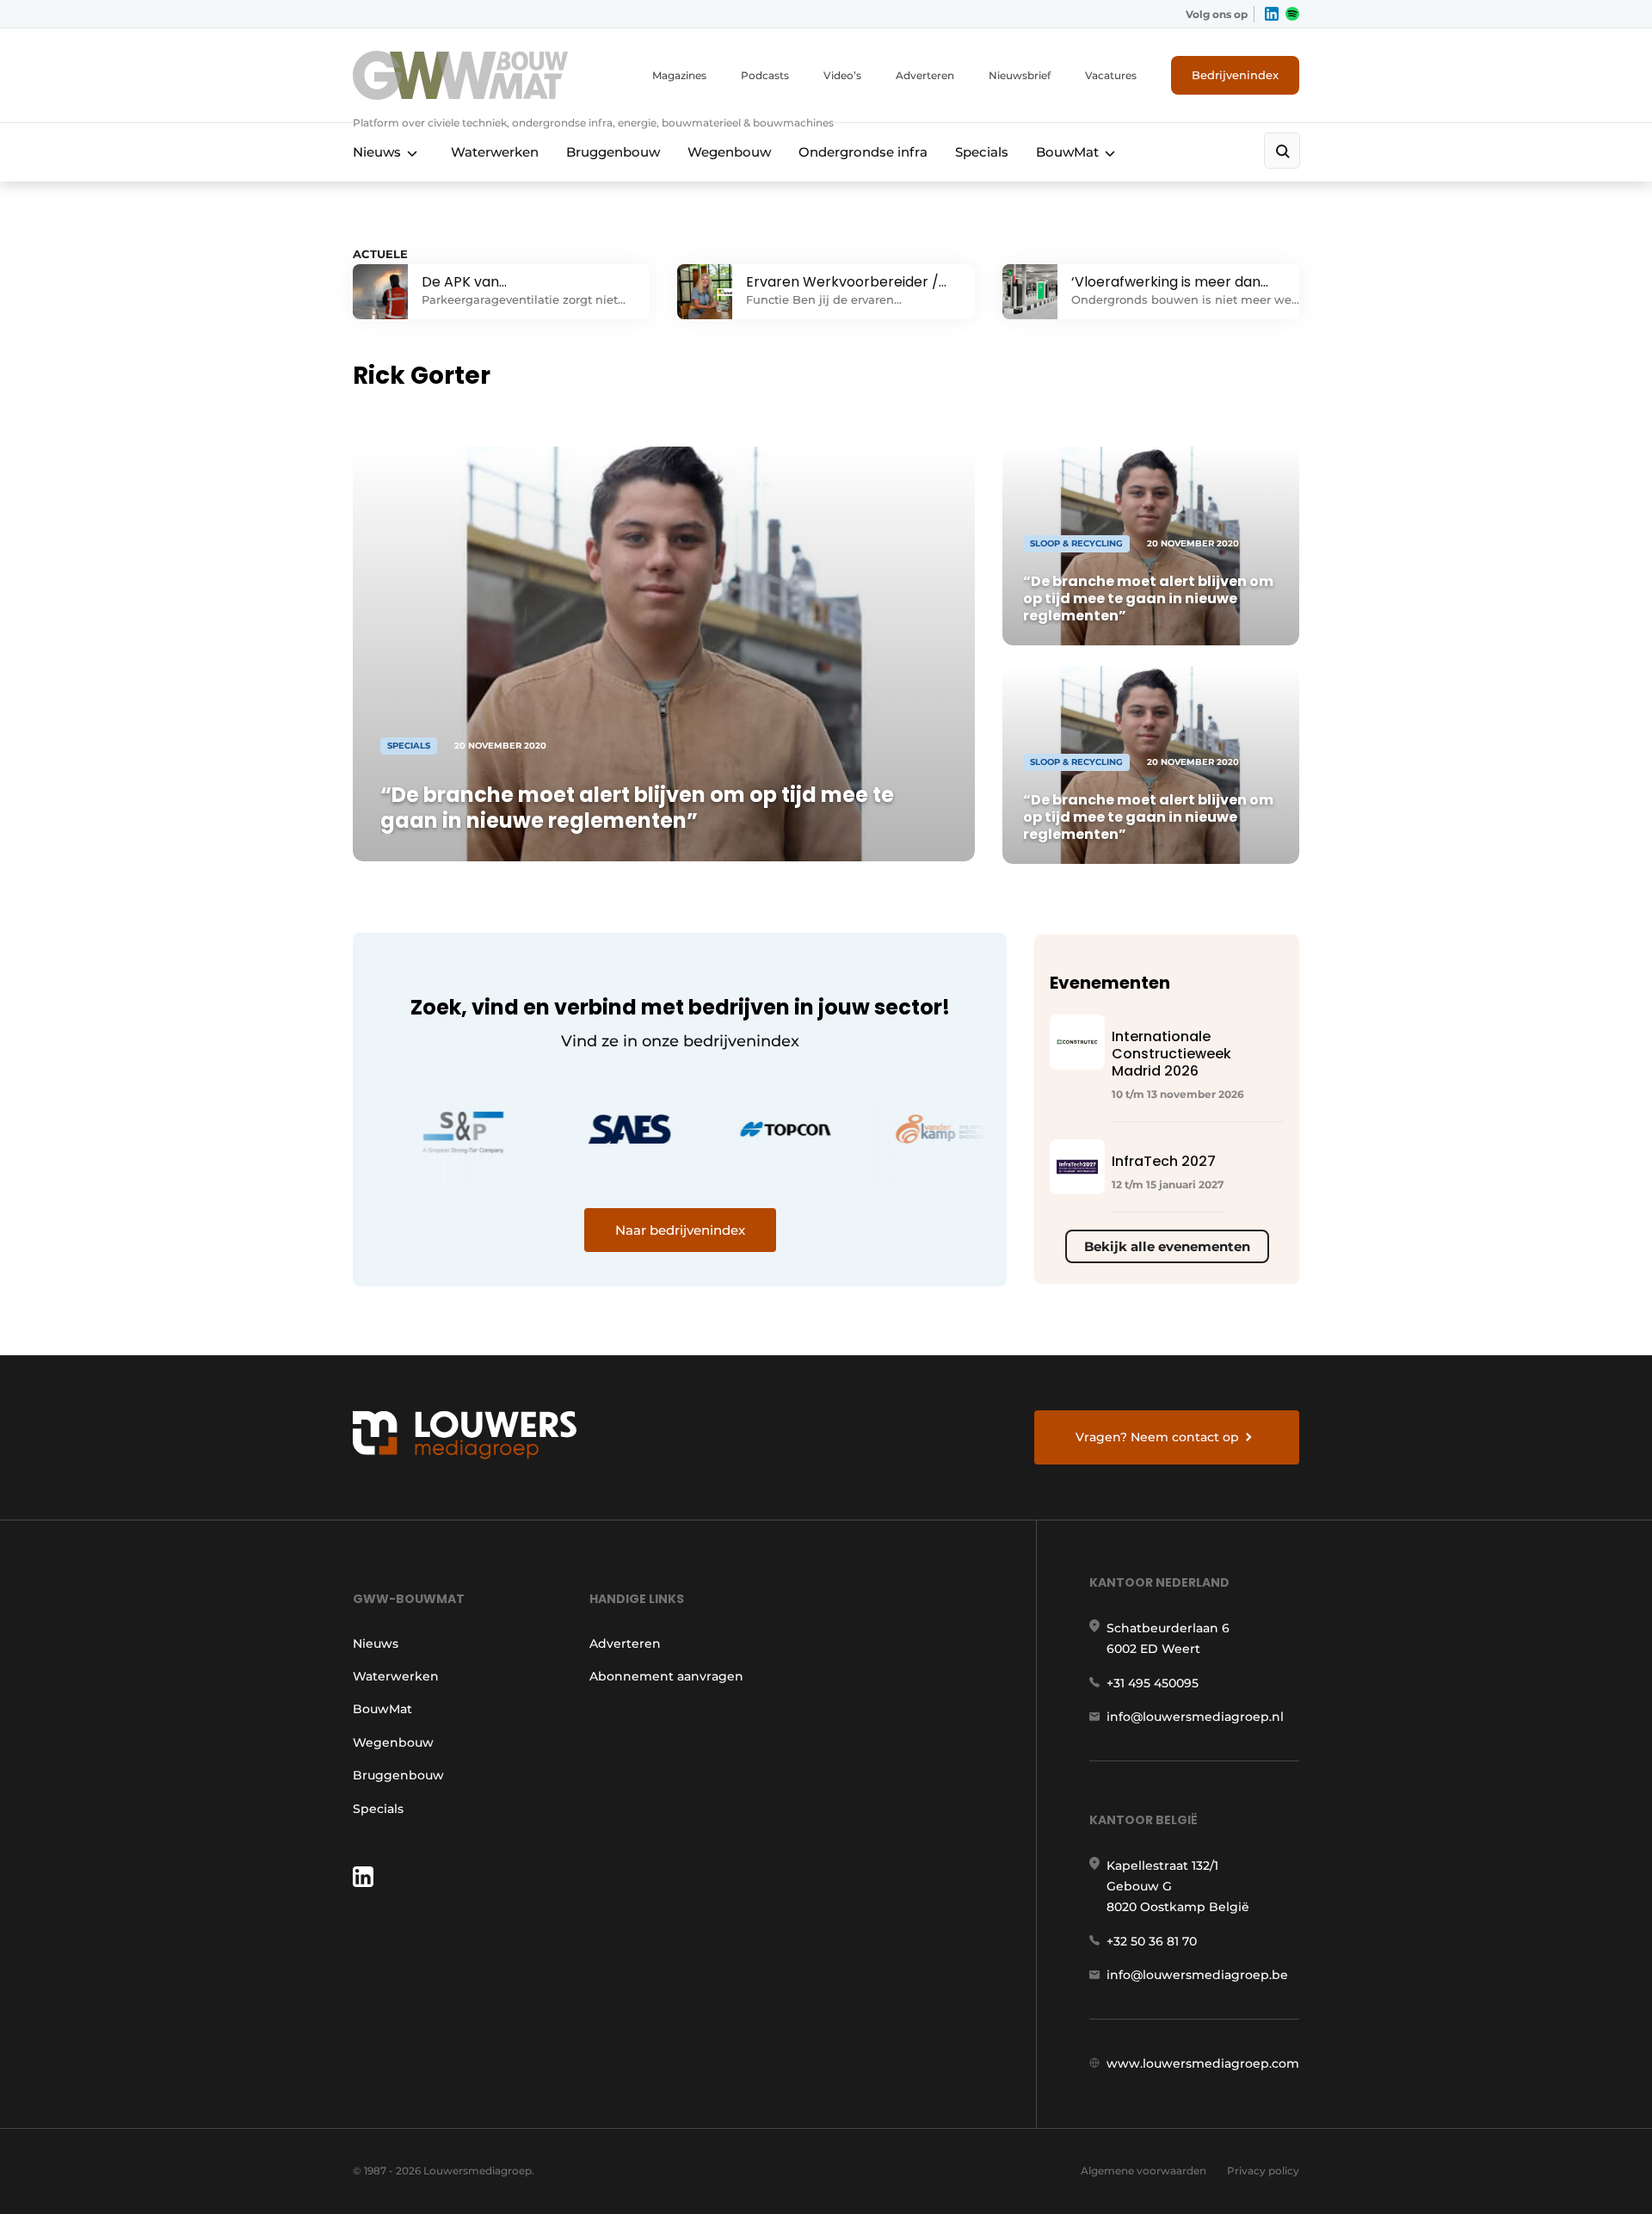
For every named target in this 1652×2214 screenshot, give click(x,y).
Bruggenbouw (613, 152)
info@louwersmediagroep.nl (1195, 1717)
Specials (982, 152)
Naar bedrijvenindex (680, 1230)
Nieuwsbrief (1020, 75)
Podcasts (765, 75)
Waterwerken (495, 152)
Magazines (679, 75)
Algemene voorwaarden (1143, 2171)
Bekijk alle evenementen (1167, 1246)
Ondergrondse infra (863, 152)
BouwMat (1067, 152)
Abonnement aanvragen (666, 1676)
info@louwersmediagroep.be (1197, 1975)
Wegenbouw (729, 152)
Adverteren (925, 75)
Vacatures (1111, 75)
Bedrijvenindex (1235, 75)
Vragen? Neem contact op (1157, 1437)
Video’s (842, 75)
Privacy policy (1263, 2171)
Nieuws (377, 152)
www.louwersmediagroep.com (1203, 2063)
